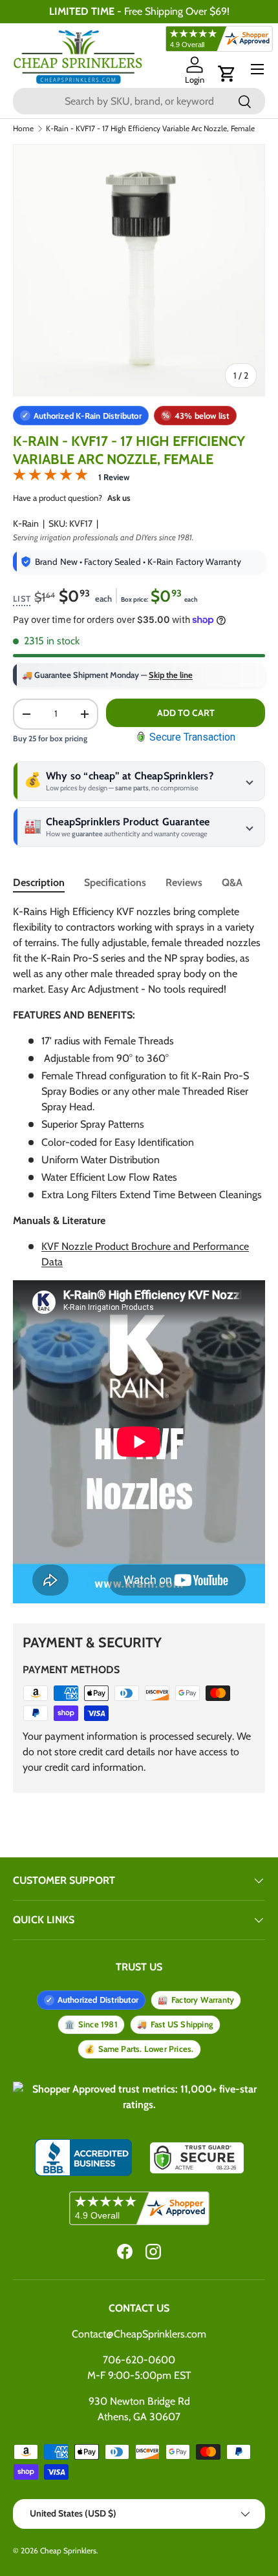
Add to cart (186, 713)
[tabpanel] (139, 1256)
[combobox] (139, 101)
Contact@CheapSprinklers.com (139, 2334)
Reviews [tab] (184, 882)
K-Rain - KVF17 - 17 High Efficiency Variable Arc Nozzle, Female (150, 129)
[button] (227, 74)
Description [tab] (39, 882)
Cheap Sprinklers (68, 2550)
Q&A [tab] (232, 882)
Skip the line (171, 675)
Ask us (119, 498)
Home (23, 129)
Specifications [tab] (115, 882)
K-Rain (26, 523)
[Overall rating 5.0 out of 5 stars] (50, 477)
